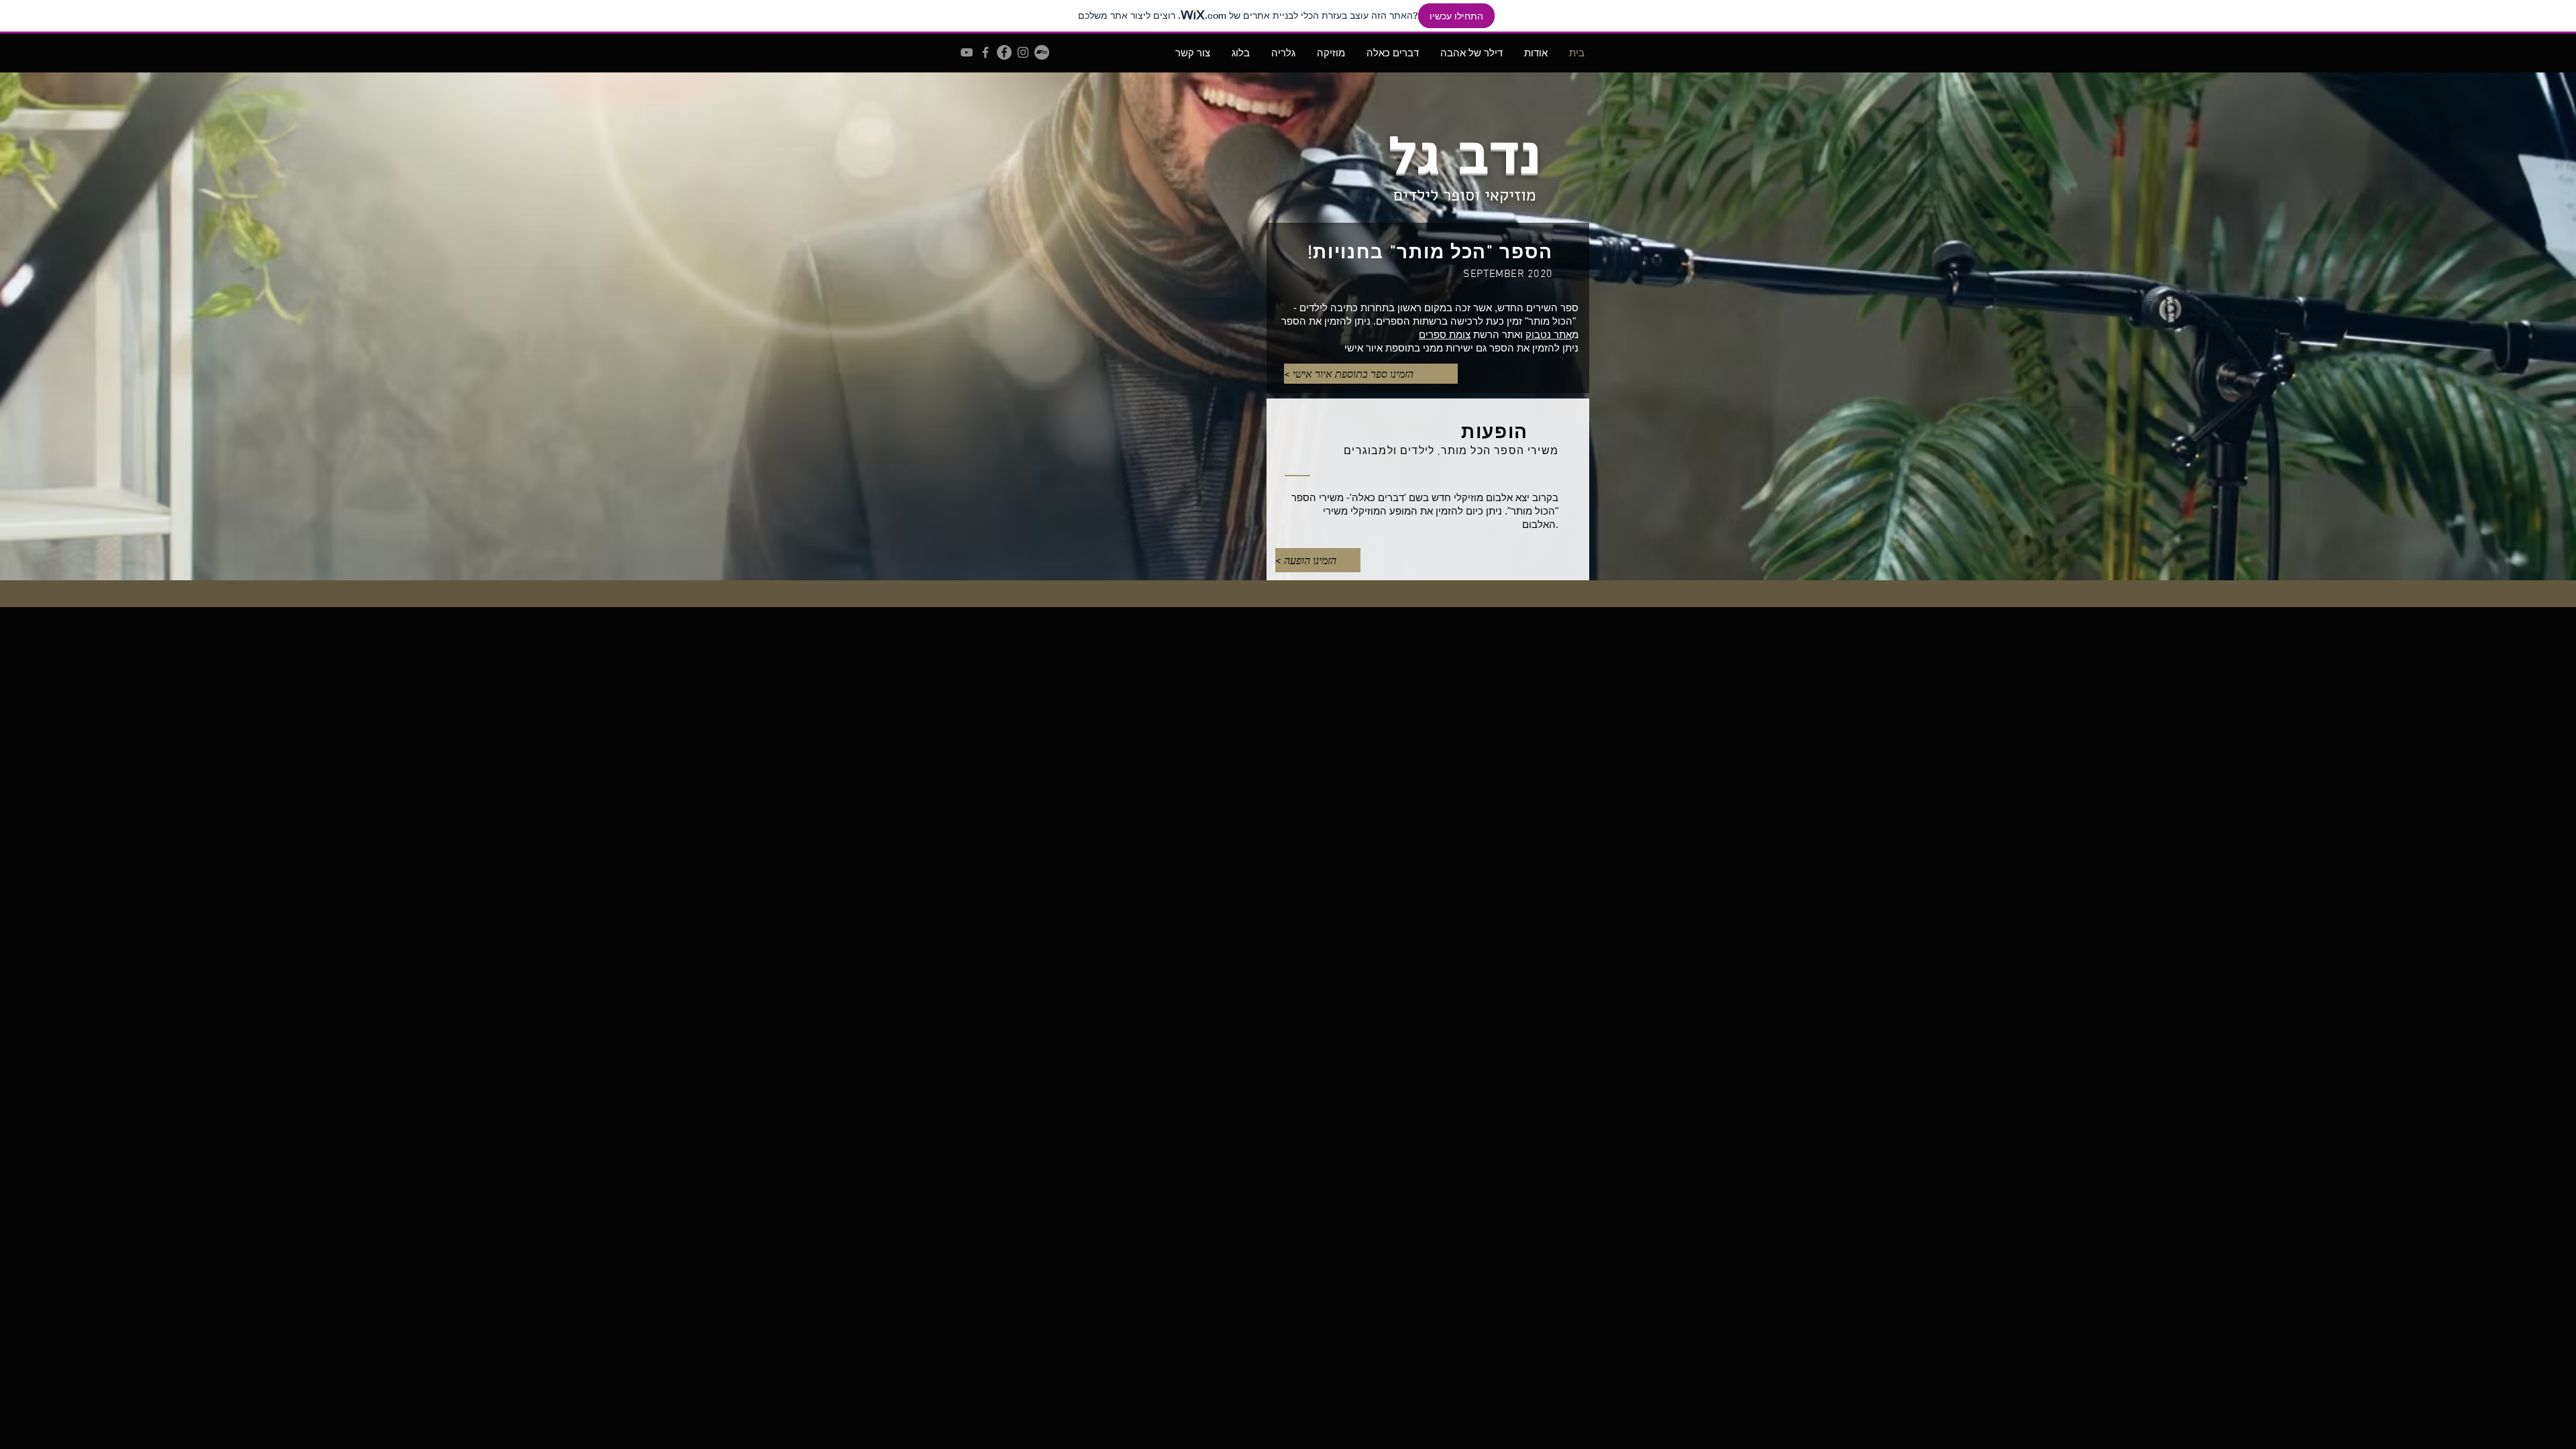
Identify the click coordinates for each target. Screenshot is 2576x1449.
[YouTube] (967, 52)
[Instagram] (1023, 52)
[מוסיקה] (985, 52)
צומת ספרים (1445, 334)
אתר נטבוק (1549, 334)
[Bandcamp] (1042, 52)
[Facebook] (1004, 52)
